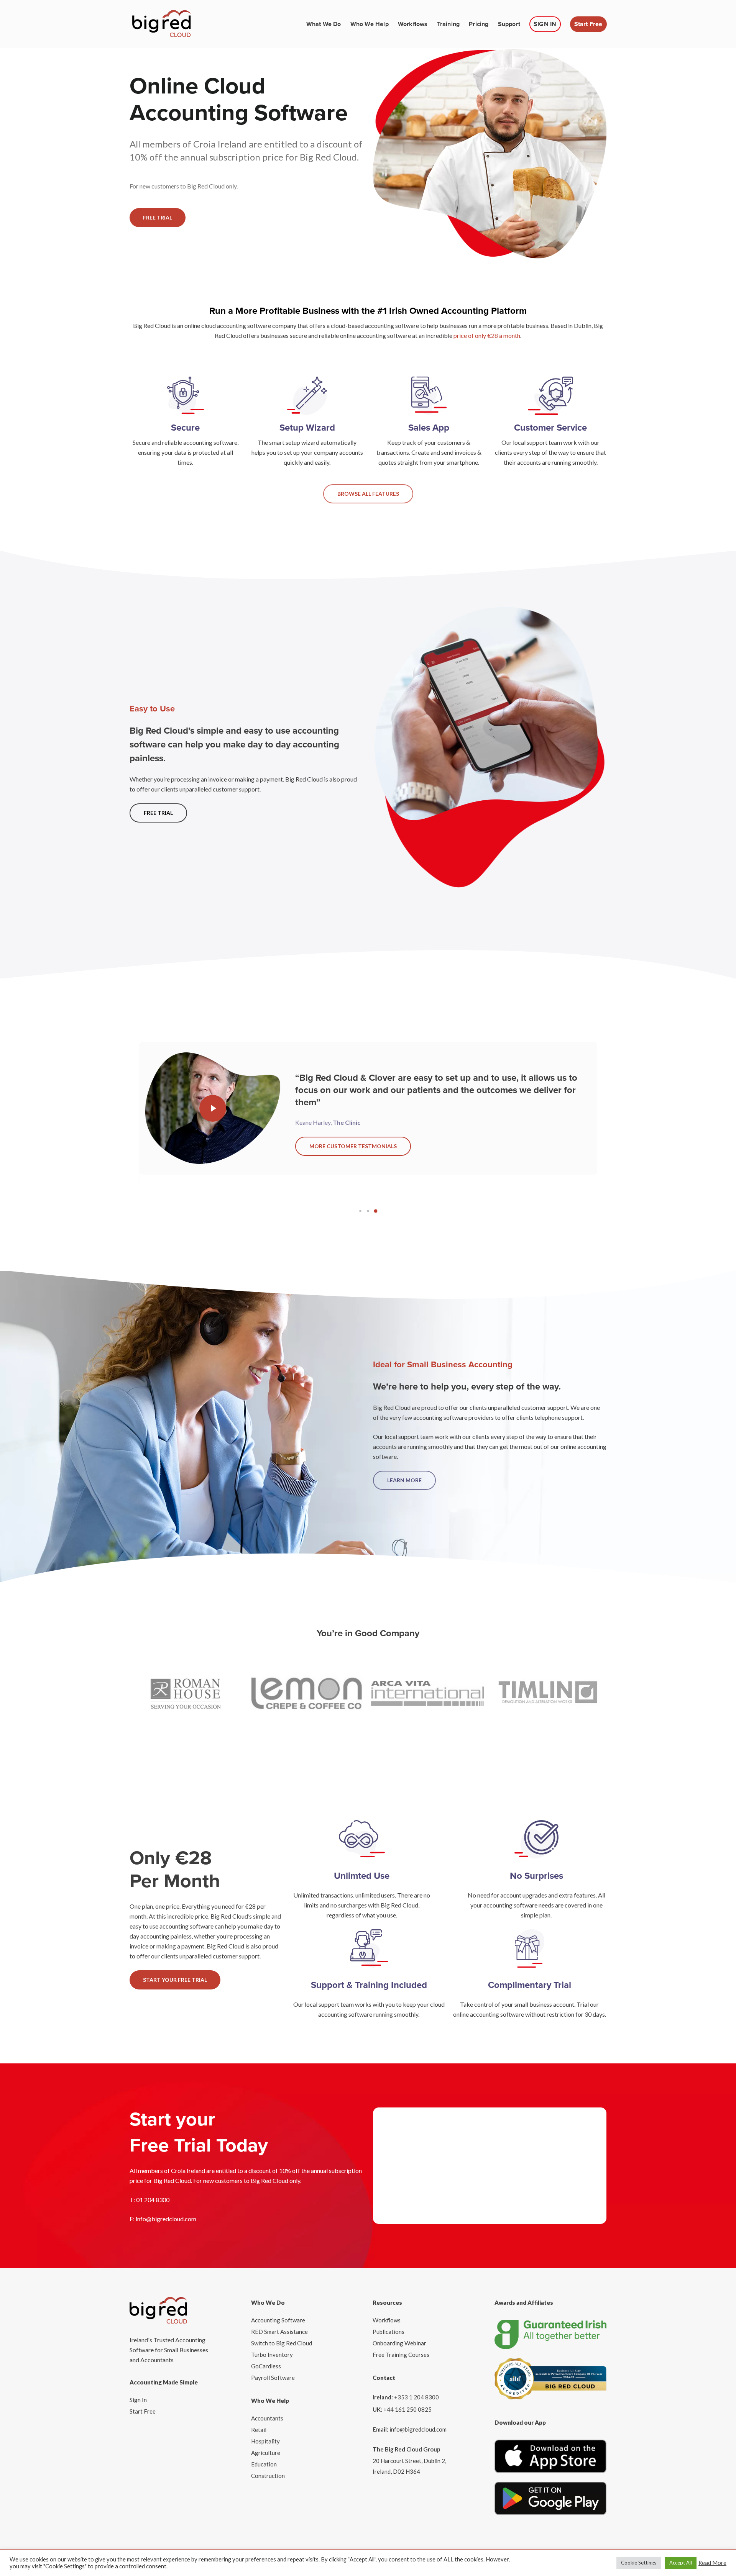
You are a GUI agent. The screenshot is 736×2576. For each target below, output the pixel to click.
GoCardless (266, 2366)
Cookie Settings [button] (639, 2563)
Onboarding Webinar (399, 2343)
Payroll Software (273, 2378)
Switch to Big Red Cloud (282, 2343)
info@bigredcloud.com (166, 2219)
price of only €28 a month (487, 335)
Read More (712, 2563)
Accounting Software (278, 2320)
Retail (259, 2430)
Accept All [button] (681, 2563)
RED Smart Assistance (279, 2332)
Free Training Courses (401, 2355)
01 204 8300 (153, 2200)
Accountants (267, 2418)
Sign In (138, 2400)
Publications (389, 2332)
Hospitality (265, 2441)
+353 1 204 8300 (416, 2397)
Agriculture (266, 2453)
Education (264, 2464)
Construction (268, 2476)
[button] (158, 218)
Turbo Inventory (272, 2355)
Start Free (143, 2411)
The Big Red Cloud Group (407, 2449)
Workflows (387, 2320)
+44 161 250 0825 (407, 2409)
